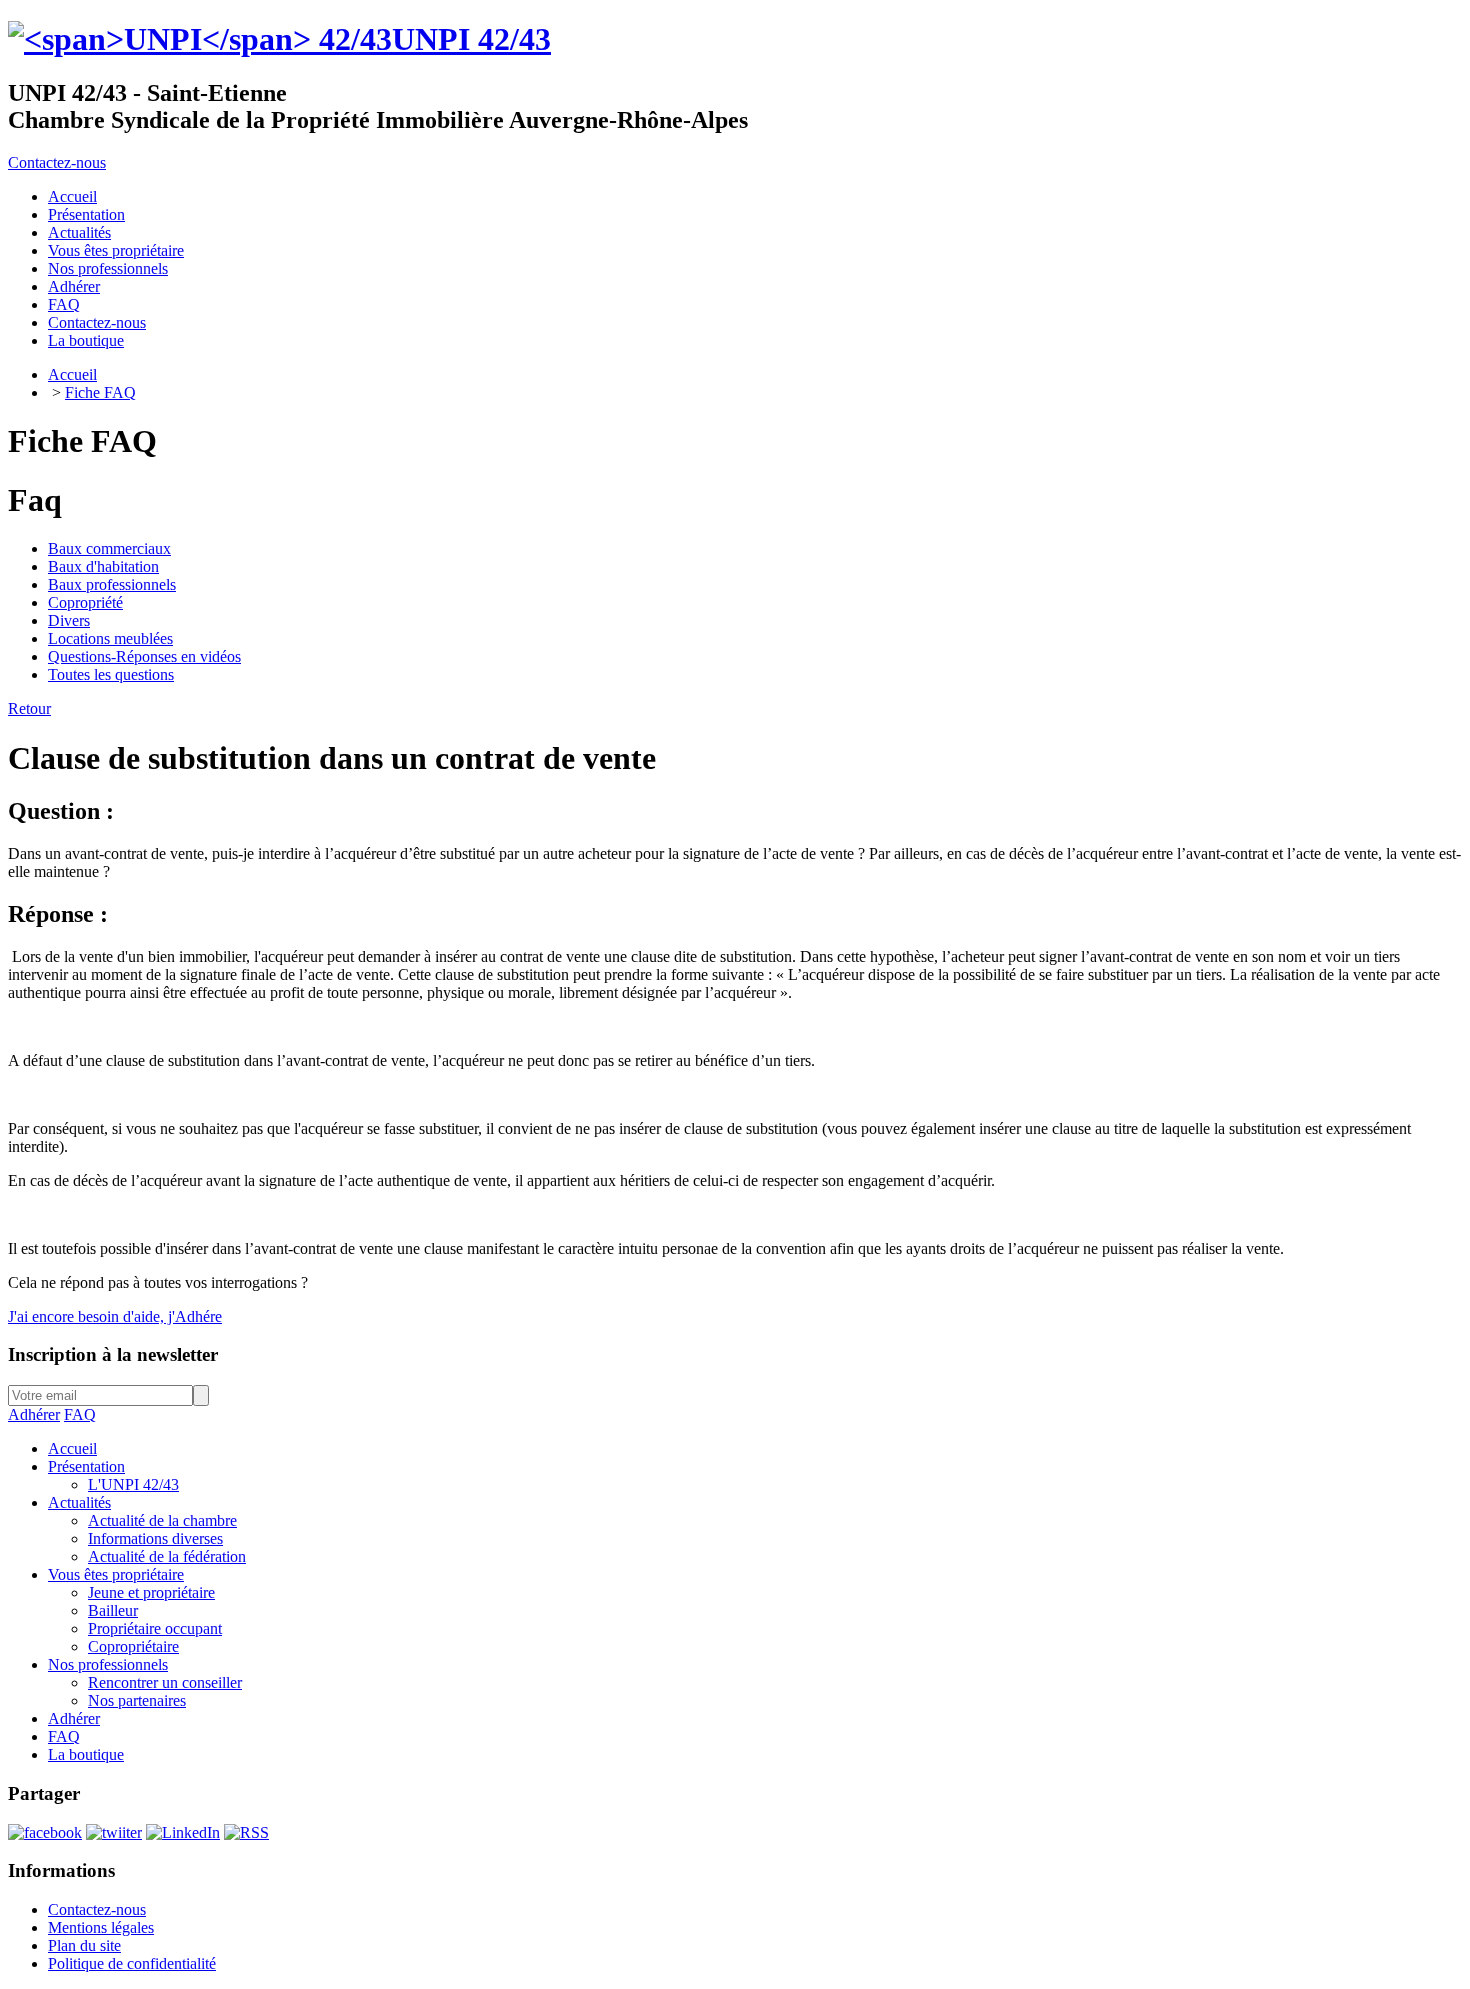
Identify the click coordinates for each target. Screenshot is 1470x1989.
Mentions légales (101, 1927)
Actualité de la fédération (167, 1556)
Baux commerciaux (109, 548)
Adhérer (34, 1414)
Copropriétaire (133, 1646)
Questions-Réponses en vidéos (144, 656)
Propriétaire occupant (155, 1628)
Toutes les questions (111, 674)
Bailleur (113, 1610)
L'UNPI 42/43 (133, 1484)
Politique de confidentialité (132, 1963)
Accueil (72, 374)
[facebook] (45, 1832)
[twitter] (114, 1832)
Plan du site (84, 1945)
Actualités (79, 1502)
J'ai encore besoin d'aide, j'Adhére (115, 1316)
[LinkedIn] (183, 1832)
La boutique (86, 1754)
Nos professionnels (108, 1664)
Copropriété (85, 602)
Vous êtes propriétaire (116, 1574)
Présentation (86, 1466)
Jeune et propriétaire (151, 1592)
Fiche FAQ (100, 392)
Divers (69, 620)
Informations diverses (155, 1538)
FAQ (80, 1414)
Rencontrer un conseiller (165, 1682)
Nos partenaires (137, 1700)
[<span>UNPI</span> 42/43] (200, 39)
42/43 (471, 39)
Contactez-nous (57, 162)
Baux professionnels (112, 584)
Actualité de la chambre (162, 1520)
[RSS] (246, 1832)
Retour (29, 708)
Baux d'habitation (103, 566)
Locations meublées (110, 638)
